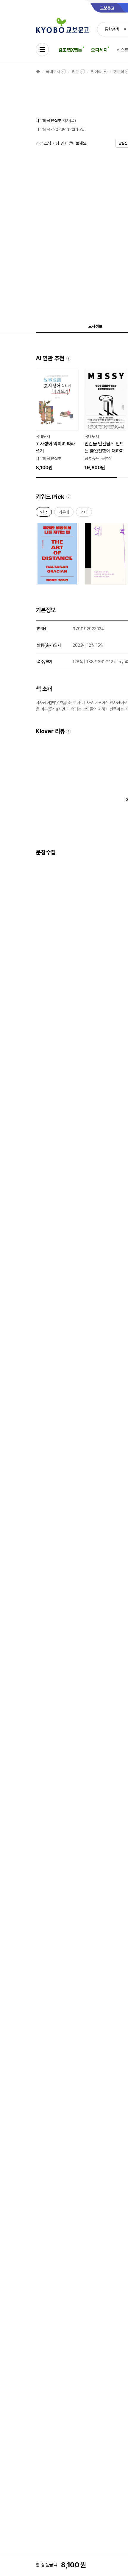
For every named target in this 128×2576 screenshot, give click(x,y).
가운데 (64, 513)
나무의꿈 (43, 129)
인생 (44, 513)
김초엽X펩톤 (70, 50)
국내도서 (53, 72)
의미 (84, 513)
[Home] (38, 72)
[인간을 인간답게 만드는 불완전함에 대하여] (106, 420)
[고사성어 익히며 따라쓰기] (57, 420)
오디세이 (99, 50)
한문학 (119, 72)
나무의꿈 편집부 (49, 121)
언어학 (96, 72)
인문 (75, 72)
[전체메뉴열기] (42, 50)
